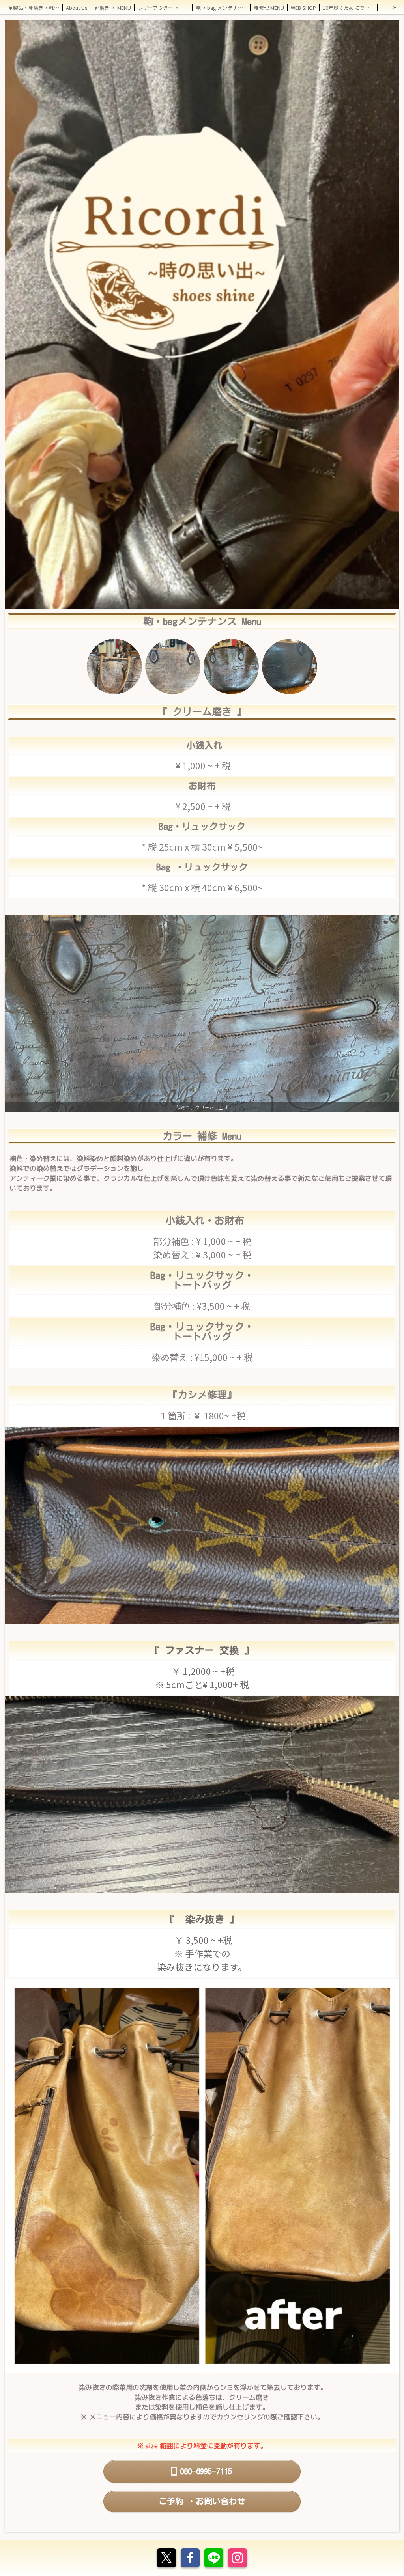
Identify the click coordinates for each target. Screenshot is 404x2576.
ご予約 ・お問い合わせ (202, 2501)
